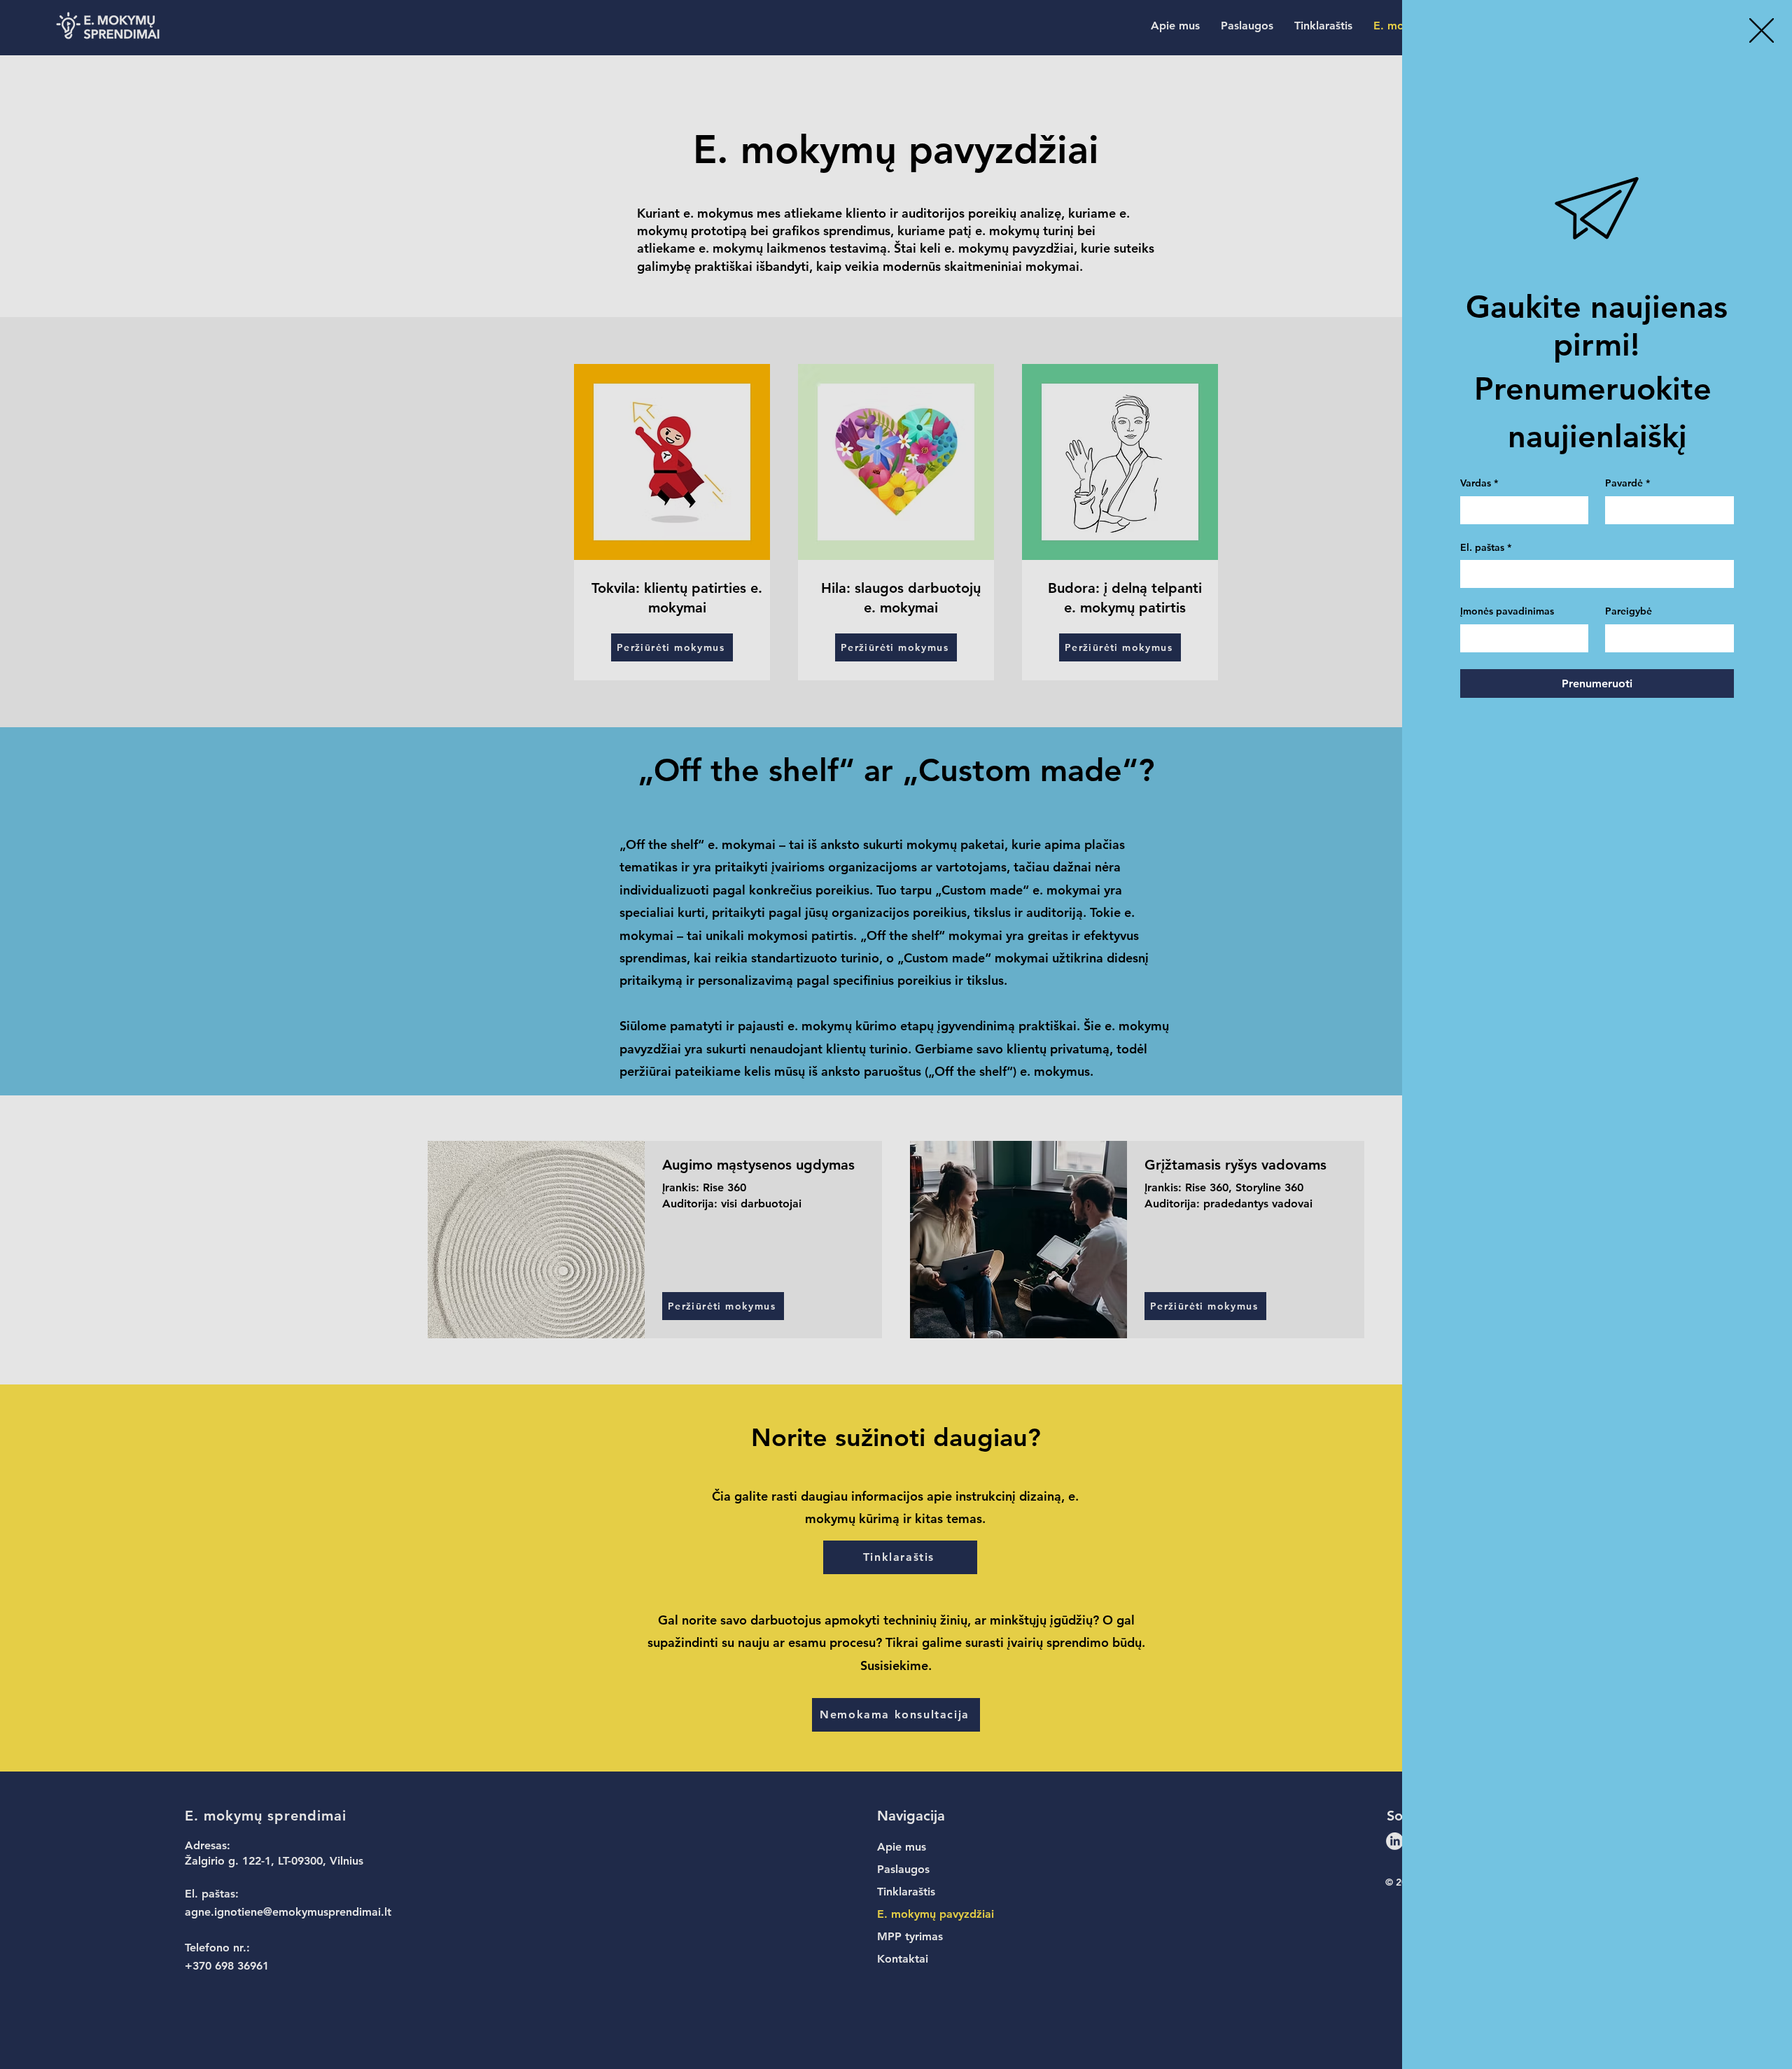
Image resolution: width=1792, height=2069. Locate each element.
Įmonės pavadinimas (1507, 611)
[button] (1762, 30)
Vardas (1479, 483)
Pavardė (1627, 483)
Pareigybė (1629, 611)
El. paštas (1486, 547)
